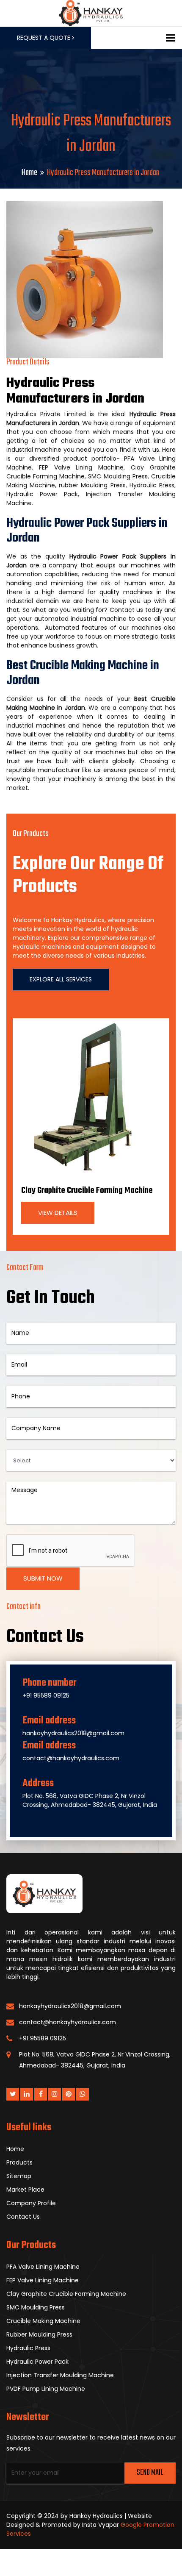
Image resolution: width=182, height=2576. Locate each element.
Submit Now (43, 1578)
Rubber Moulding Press (39, 2334)
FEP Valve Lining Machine (43, 2280)
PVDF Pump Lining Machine (46, 2389)
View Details (58, 1213)
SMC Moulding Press (36, 2307)
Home (29, 173)
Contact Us (23, 2217)
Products (19, 2162)
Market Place (25, 2190)
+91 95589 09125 (46, 1695)
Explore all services (61, 979)
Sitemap (19, 2176)
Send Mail (150, 2473)
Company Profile (31, 2203)
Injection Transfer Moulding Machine (60, 2375)
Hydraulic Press (28, 2348)
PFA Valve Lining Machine (43, 2267)
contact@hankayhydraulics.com (71, 1758)
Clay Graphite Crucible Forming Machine (87, 1191)
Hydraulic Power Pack (37, 2362)
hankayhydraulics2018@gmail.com (73, 1733)
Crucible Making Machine (43, 2321)
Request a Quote (44, 38)
